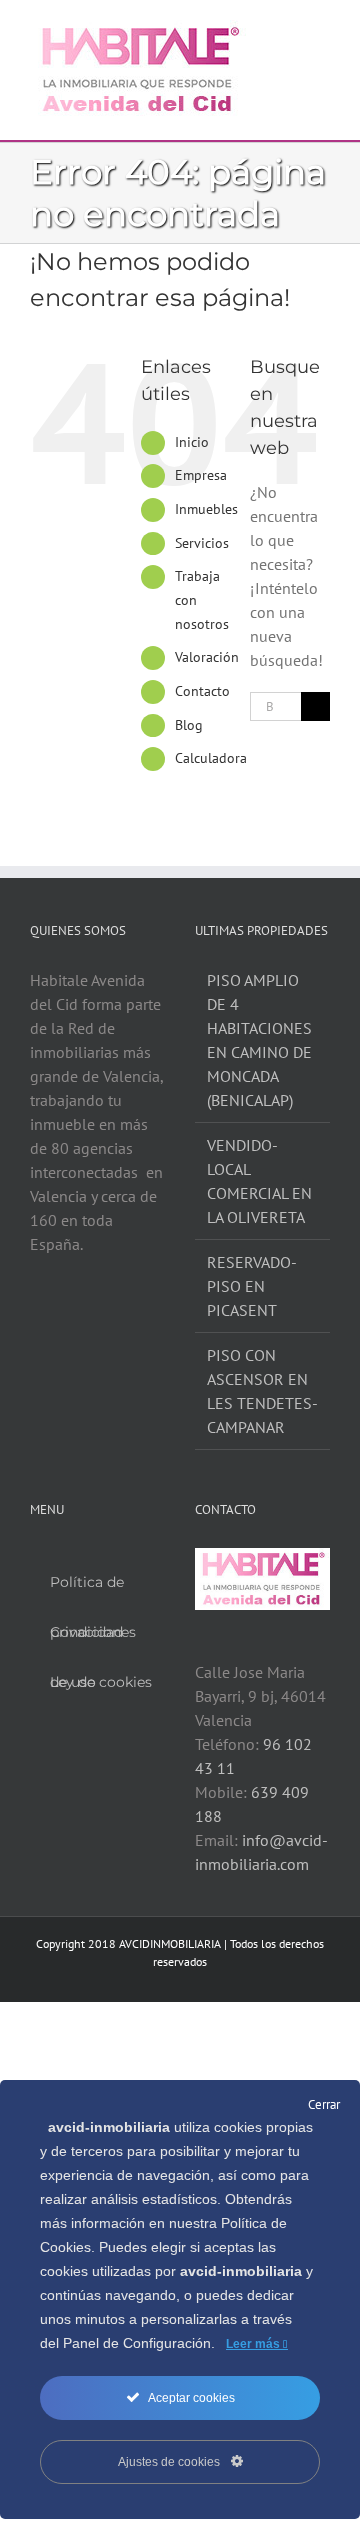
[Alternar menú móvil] (322, 30)
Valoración (207, 657)
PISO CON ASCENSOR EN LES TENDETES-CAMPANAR (262, 1391)
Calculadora (211, 758)
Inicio (192, 442)
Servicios (202, 543)
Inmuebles (206, 509)
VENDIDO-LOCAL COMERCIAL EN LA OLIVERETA (259, 1181)
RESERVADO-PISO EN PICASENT (252, 1286)
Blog (189, 725)
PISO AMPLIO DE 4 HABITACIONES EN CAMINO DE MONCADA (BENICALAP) (259, 1040)
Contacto (202, 691)
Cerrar (324, 2104)
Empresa (201, 475)
